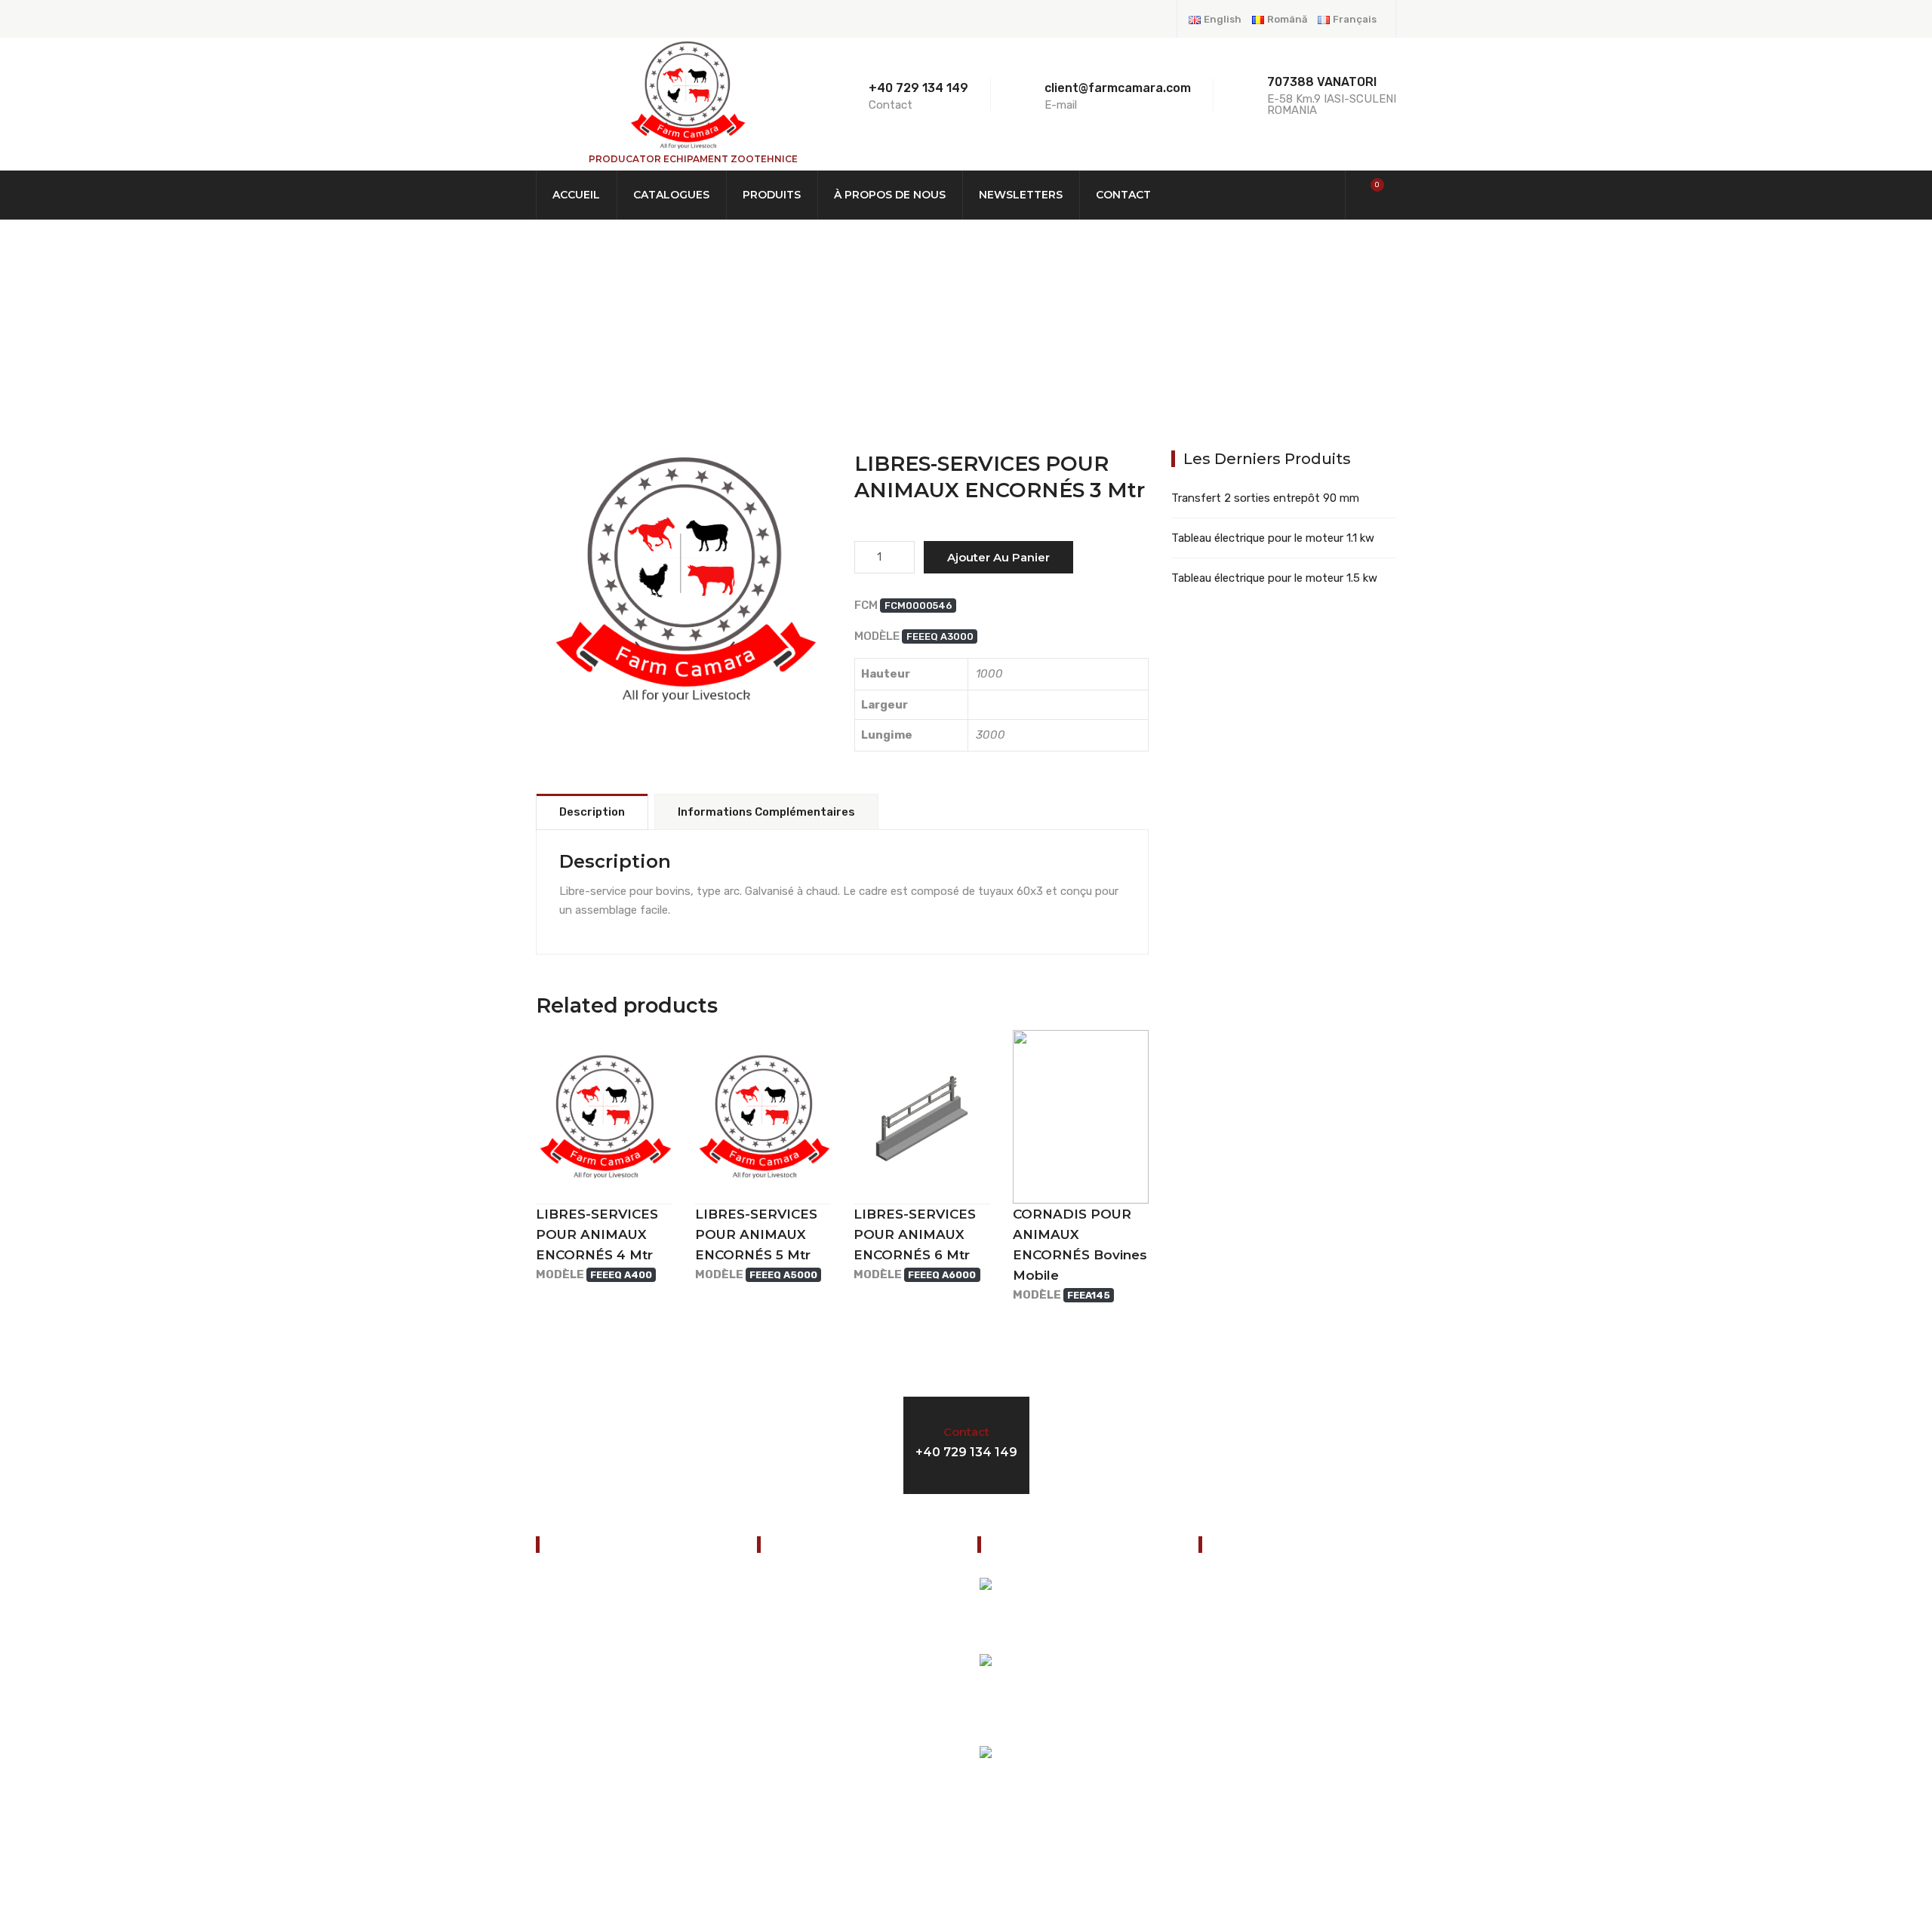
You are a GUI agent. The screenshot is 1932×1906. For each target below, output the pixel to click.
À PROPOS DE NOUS (890, 195)
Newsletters (1021, 195)
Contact (1123, 195)
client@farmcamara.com (1289, 1716)
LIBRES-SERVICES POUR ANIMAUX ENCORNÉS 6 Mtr (915, 1234)
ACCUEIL (576, 195)
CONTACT (568, 1753)
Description (592, 812)
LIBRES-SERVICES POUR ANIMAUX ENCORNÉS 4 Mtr (597, 1234)
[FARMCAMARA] (687, 94)
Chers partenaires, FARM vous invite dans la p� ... (1111, 1616)
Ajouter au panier (998, 557)
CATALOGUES (671, 195)
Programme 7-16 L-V (1225, 1443)
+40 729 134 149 (918, 88)
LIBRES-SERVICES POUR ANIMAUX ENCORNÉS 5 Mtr (756, 1234)
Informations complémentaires (766, 812)
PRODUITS (772, 195)
